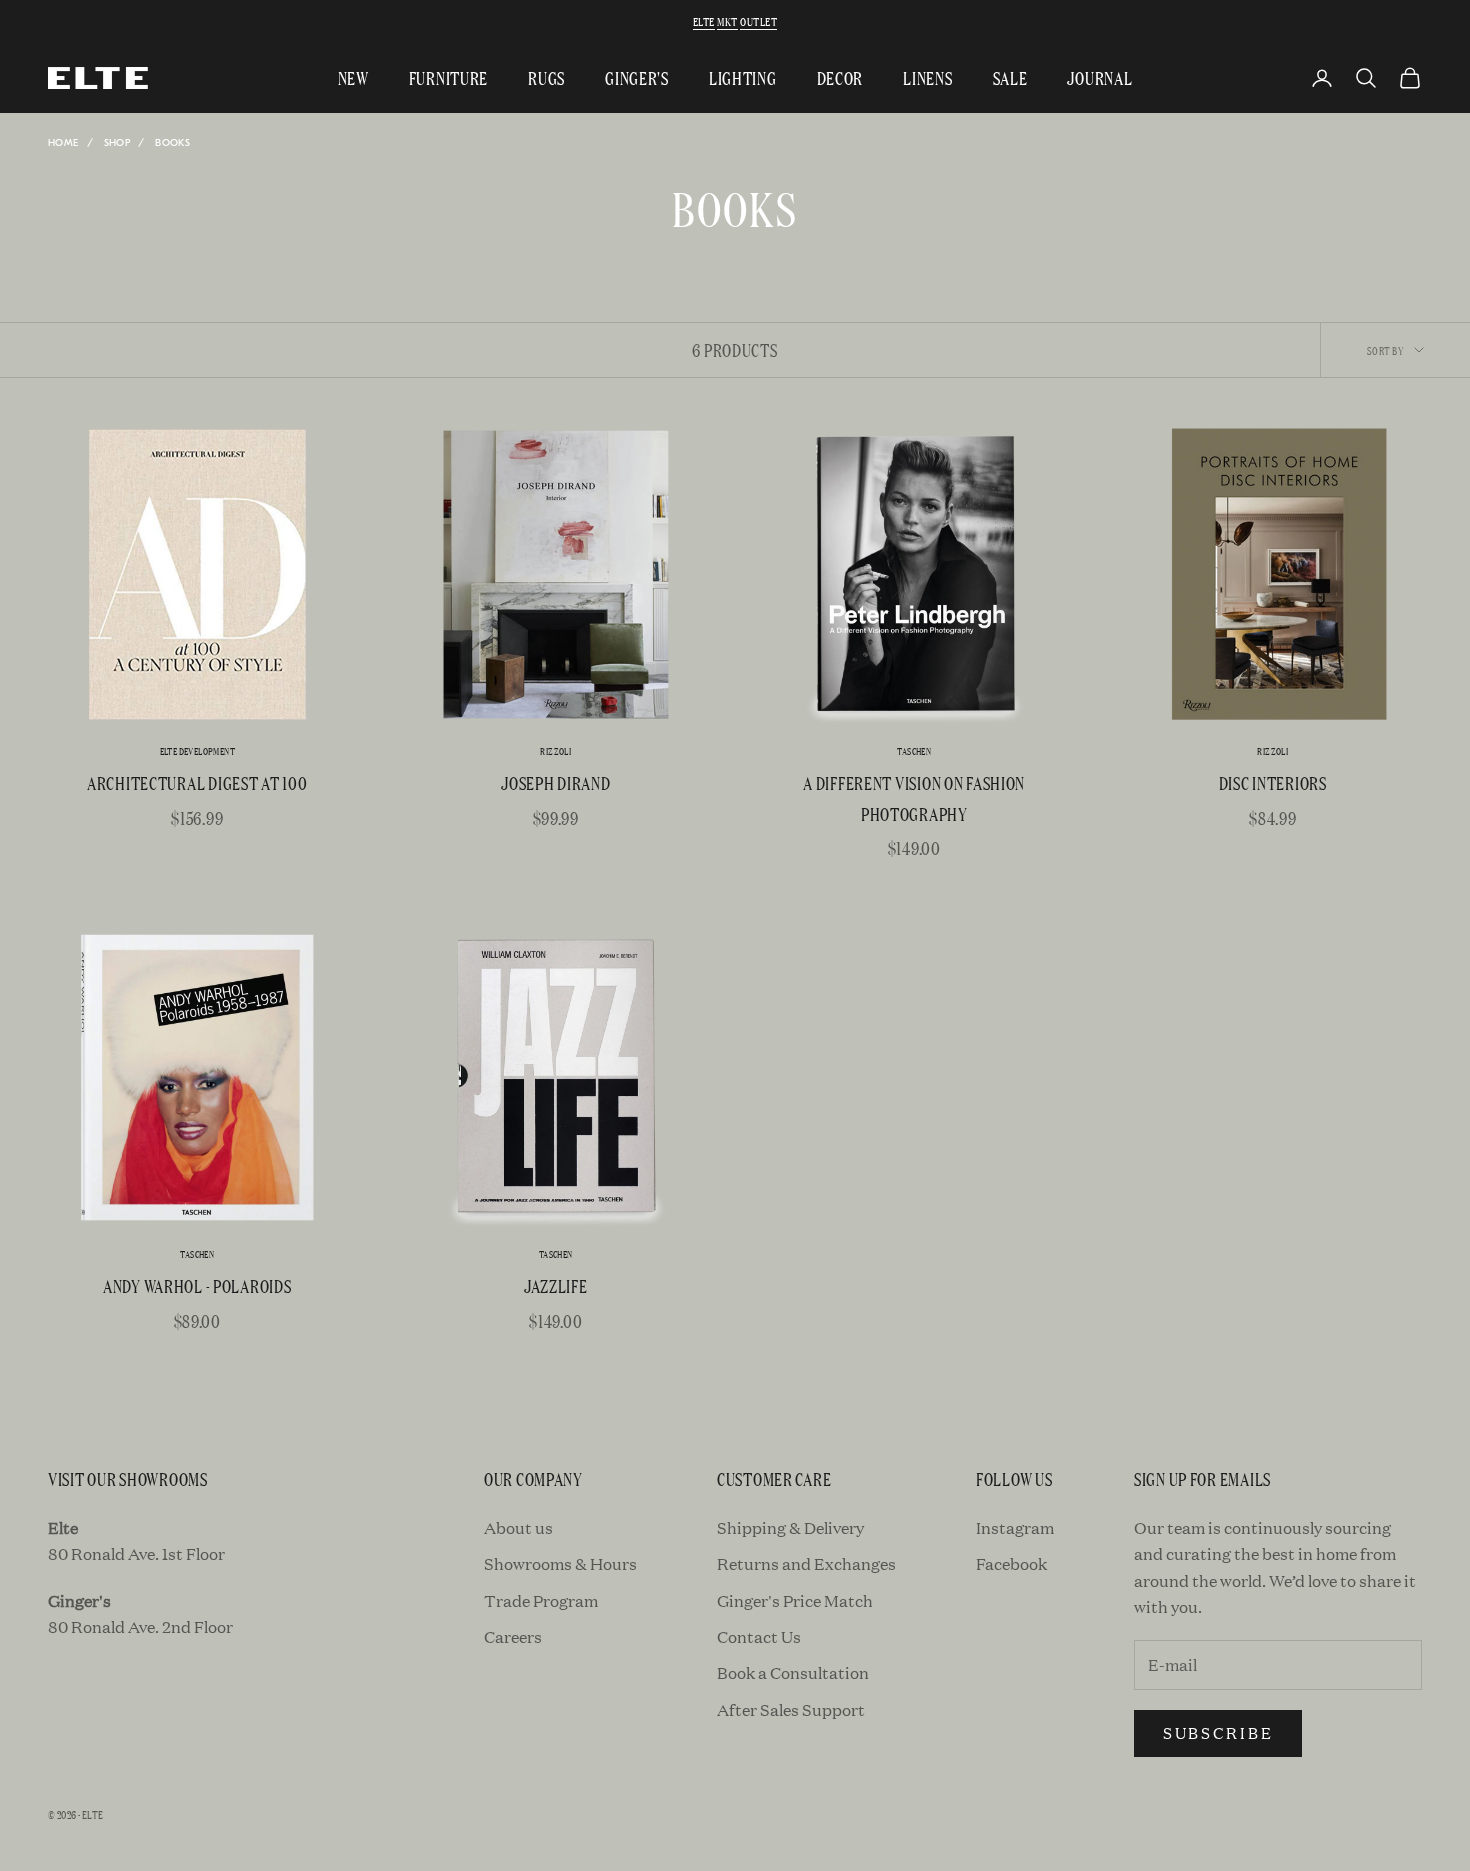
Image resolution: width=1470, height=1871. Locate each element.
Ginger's (637, 77)
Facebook (1011, 1563)
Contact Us (759, 1636)
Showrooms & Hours (560, 1563)
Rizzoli (555, 751)
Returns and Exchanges (806, 1563)
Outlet (758, 21)
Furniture (448, 77)
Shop (117, 143)
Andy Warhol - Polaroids (197, 1285)
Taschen (914, 751)
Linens (927, 77)
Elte (704, 21)
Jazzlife (556, 1285)
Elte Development (197, 751)
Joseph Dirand (555, 782)
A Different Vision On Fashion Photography (914, 798)
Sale (1010, 77)
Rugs (546, 77)
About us (518, 1527)
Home (63, 143)
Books (172, 143)
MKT (727, 21)
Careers (513, 1636)
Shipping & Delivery (790, 1527)
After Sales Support (791, 1709)
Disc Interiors (1273, 782)
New (353, 77)
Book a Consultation (793, 1672)
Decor (840, 77)
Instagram (1015, 1527)
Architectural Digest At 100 (197, 782)
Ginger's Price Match (795, 1600)
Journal (1099, 77)
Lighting (743, 77)
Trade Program (541, 1600)
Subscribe (1218, 1732)
